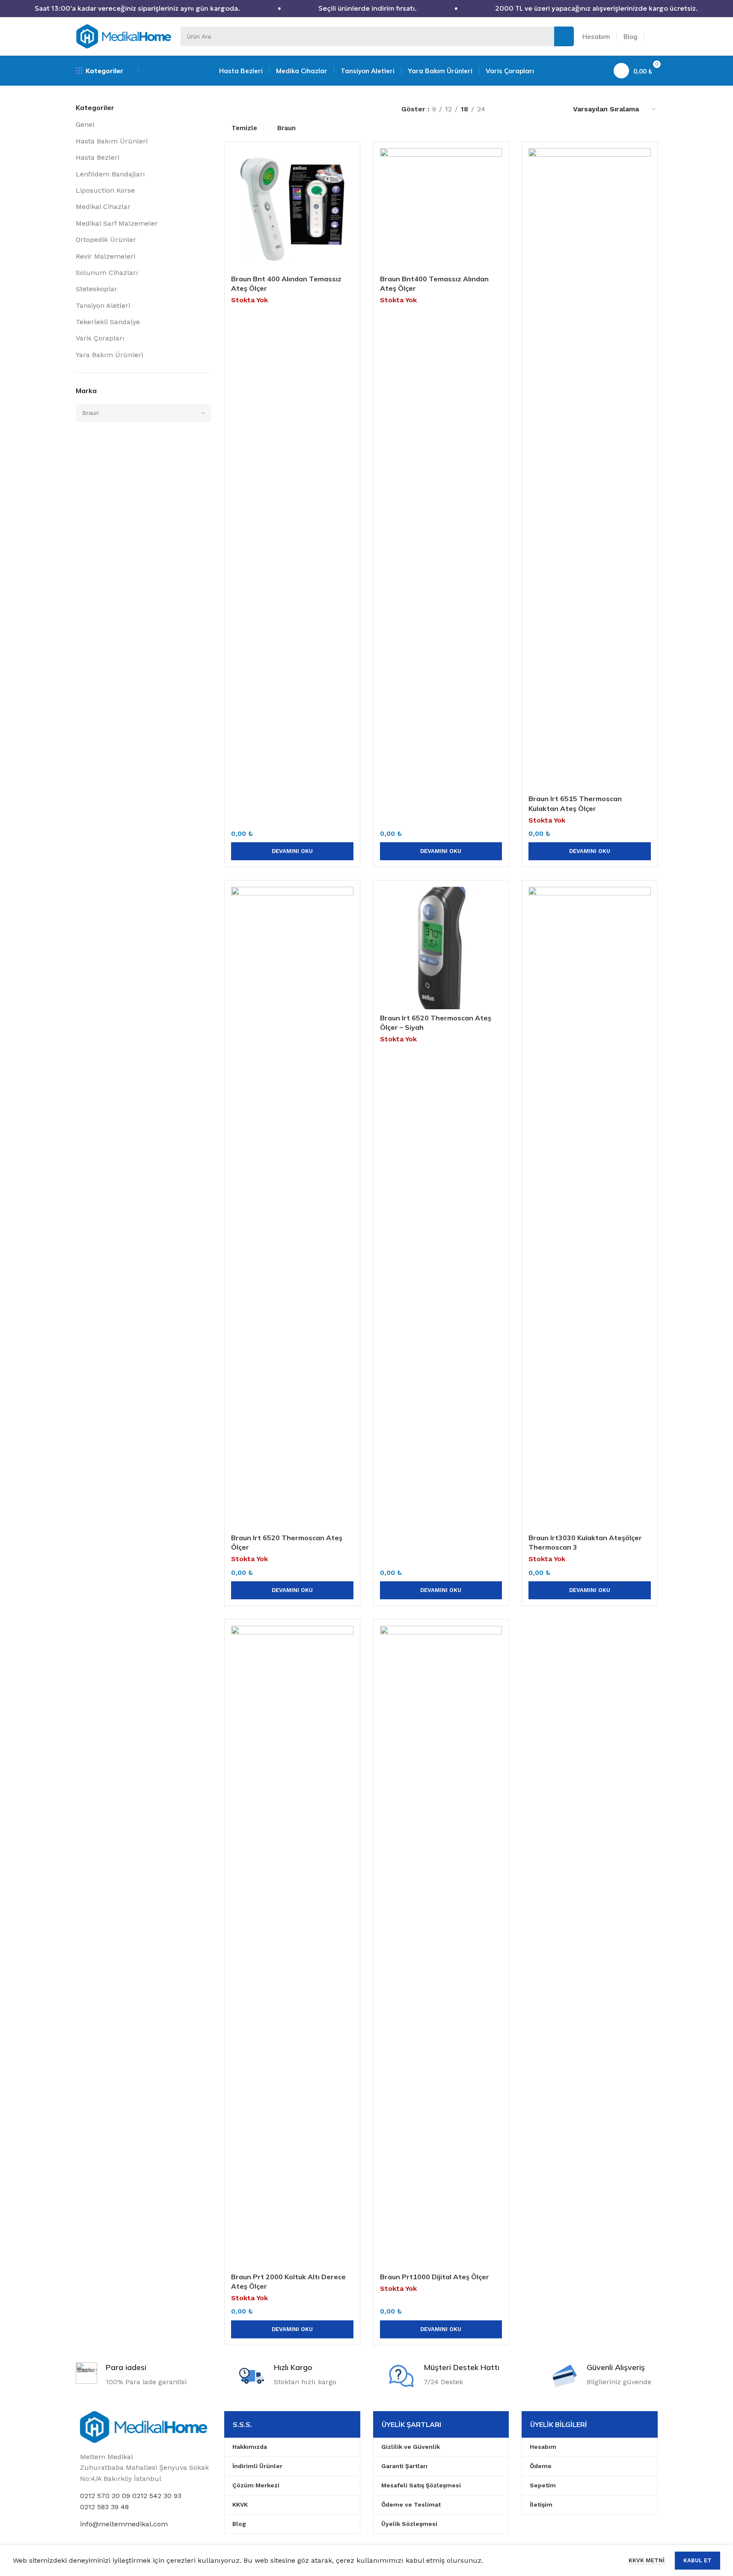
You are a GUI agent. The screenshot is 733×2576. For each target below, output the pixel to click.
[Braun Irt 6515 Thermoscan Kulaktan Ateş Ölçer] (590, 469)
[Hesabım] (654, 36)
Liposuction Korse (105, 190)
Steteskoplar (96, 289)
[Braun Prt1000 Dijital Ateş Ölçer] (441, 1947)
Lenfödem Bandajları (110, 174)
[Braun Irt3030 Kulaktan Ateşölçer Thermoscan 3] (590, 1208)
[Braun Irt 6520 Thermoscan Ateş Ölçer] (292, 1208)
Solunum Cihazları (107, 273)
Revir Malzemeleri (105, 256)
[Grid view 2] (522, 109)
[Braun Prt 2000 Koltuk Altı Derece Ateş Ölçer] (292, 1947)
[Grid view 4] (554, 109)
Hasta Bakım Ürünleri (112, 141)
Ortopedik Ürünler (106, 240)
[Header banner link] (366, 9)
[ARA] (564, 36)
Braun (286, 128)
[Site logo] (124, 36)
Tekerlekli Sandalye (108, 322)
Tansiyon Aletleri (103, 306)
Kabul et (697, 2560)
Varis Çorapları (100, 338)
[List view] (506, 109)
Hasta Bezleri (98, 157)
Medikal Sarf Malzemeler (117, 223)
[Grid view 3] (538, 109)
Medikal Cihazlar (103, 207)
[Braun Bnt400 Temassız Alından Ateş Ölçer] (441, 209)
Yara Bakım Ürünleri (109, 355)
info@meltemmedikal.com (124, 2524)
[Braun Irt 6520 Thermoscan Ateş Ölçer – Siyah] (441, 948)
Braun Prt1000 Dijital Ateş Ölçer (435, 2277)
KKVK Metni (647, 2560)
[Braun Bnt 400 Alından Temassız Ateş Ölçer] (292, 209)
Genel (85, 124)
